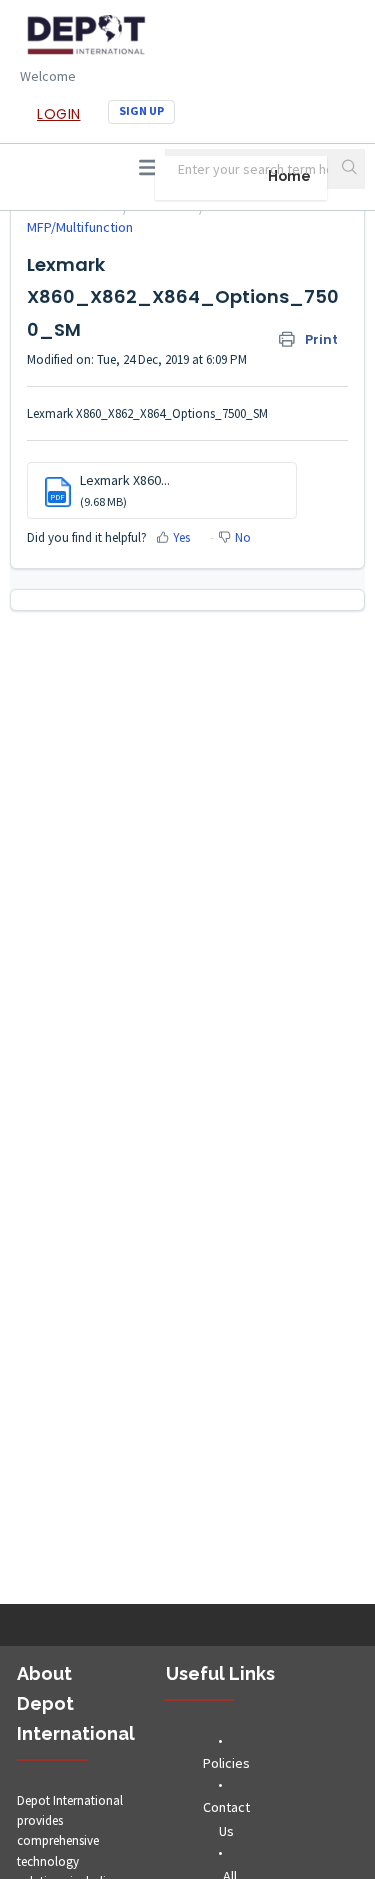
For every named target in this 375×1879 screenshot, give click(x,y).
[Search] (351, 169)
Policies (226, 1763)
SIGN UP (141, 110)
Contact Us (226, 1819)
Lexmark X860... (125, 480)
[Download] (151, 942)
